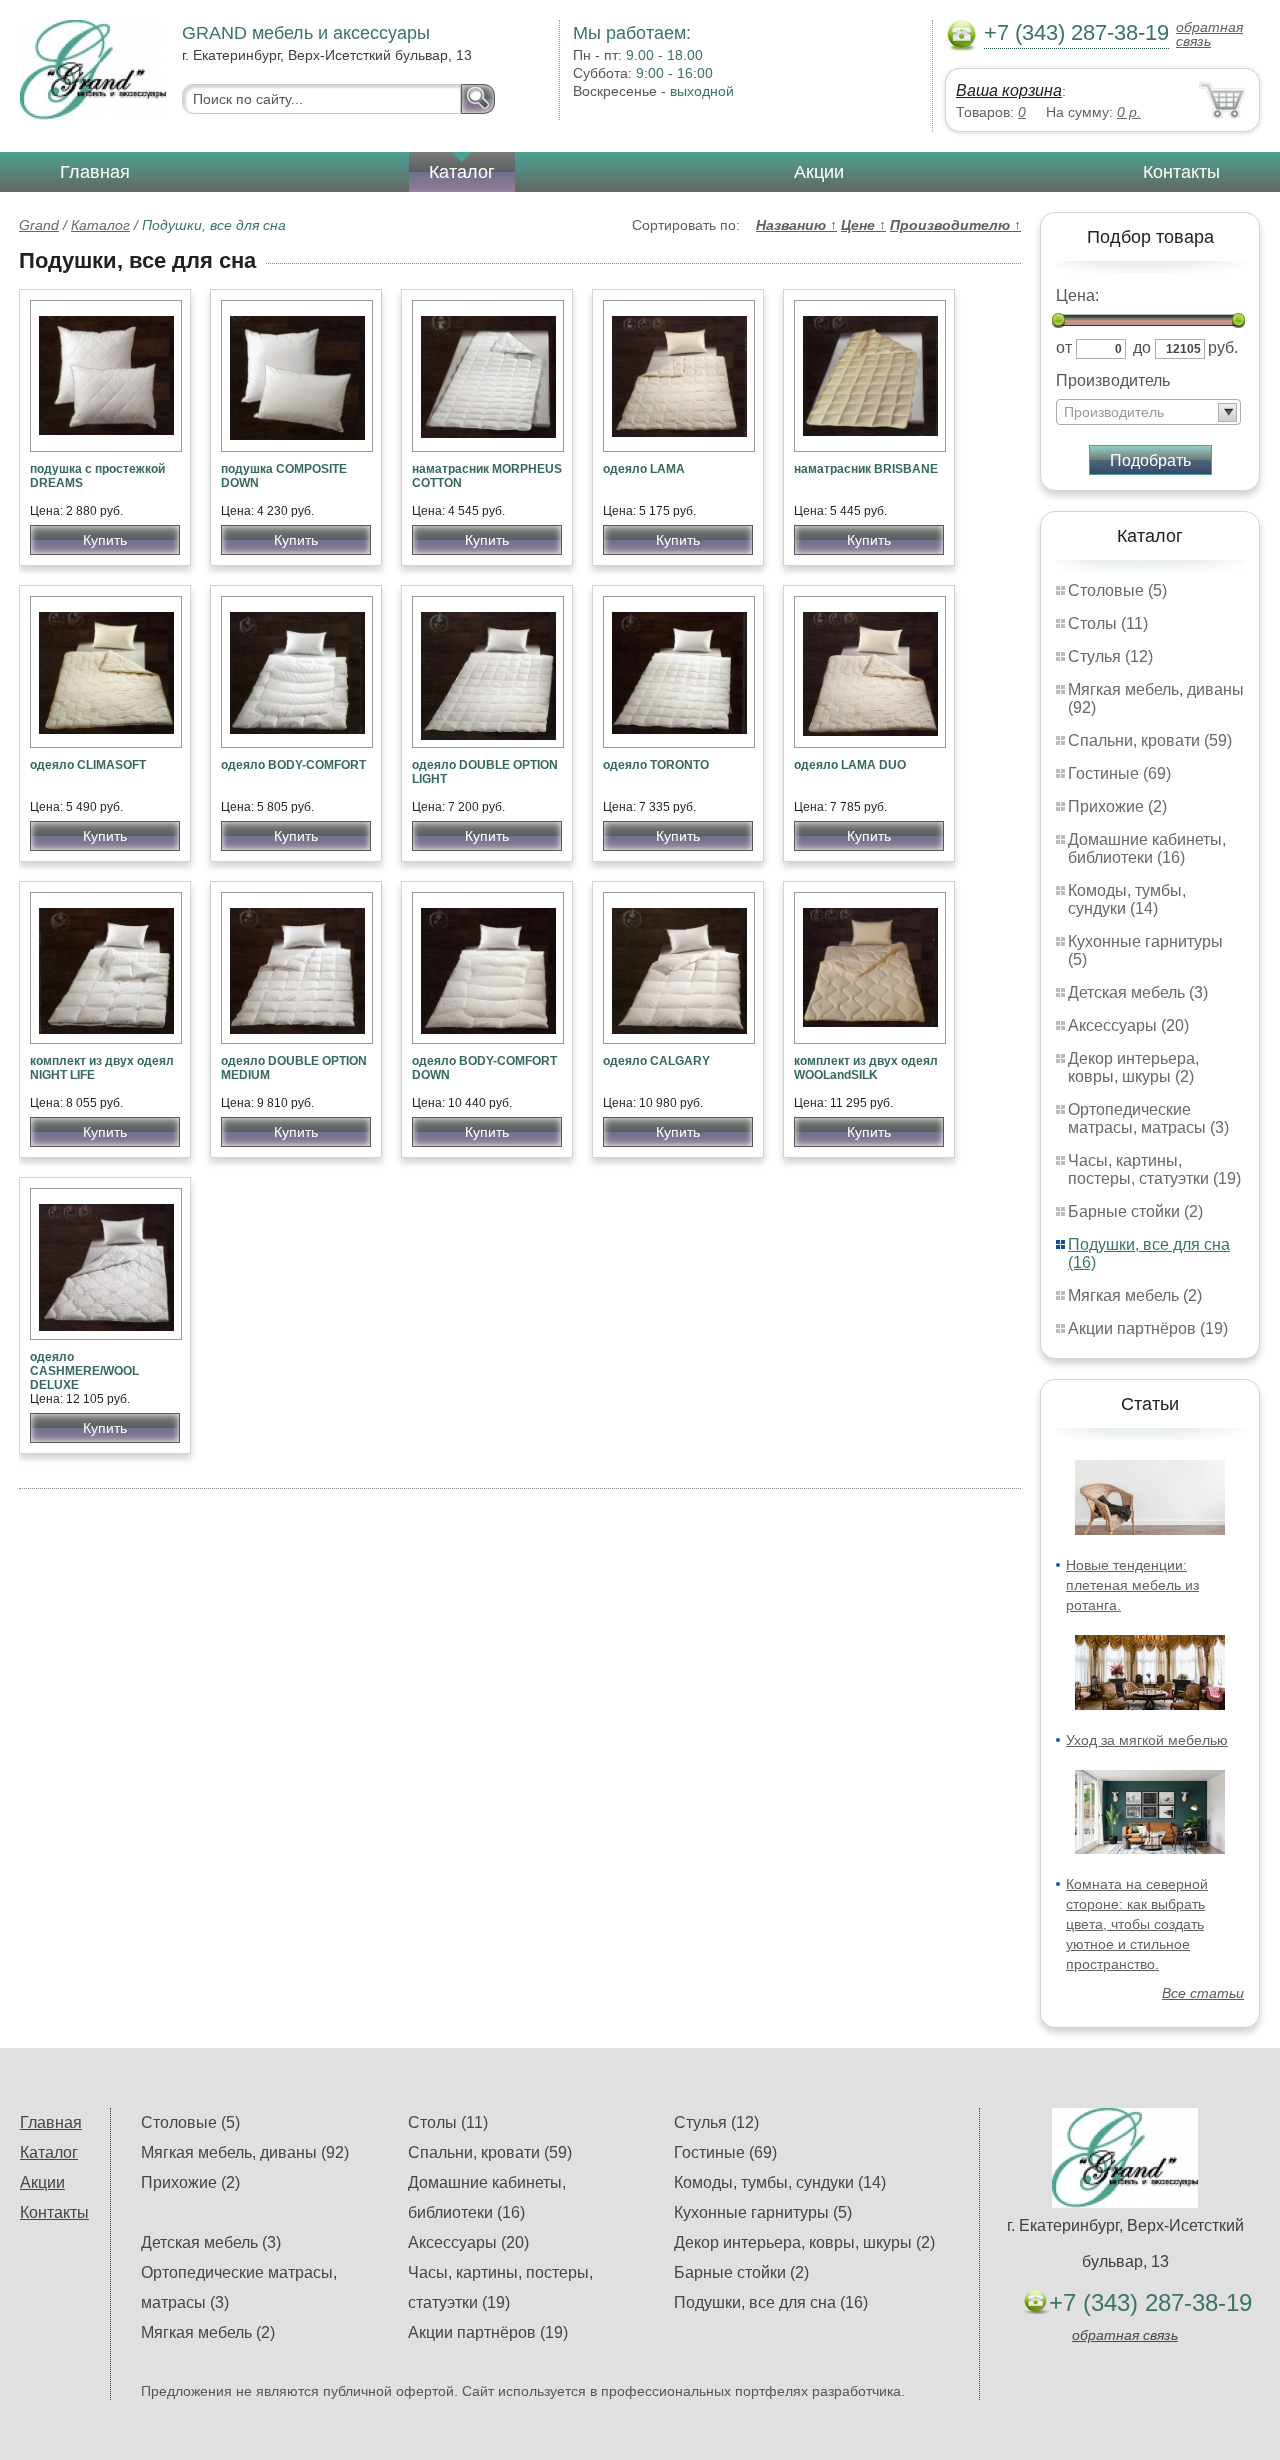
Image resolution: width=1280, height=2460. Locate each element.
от (1064, 347)
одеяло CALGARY (656, 1061)
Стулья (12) (1110, 656)
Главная (95, 172)
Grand (39, 225)
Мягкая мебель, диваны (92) (245, 2152)
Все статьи (1203, 1993)
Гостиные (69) (1119, 773)
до (1142, 347)
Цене (863, 225)
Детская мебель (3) (1138, 992)
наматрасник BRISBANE (866, 469)
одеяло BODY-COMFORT (293, 765)
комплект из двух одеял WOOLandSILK (866, 1068)
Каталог (462, 172)
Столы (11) (1108, 623)
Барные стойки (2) (1135, 1211)
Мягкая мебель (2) (1135, 1295)
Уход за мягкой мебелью (1147, 1740)
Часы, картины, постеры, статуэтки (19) (1154, 1169)
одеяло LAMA (644, 469)
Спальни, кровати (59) (1150, 740)
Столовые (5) (1117, 590)
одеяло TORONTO (656, 765)
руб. (1223, 347)
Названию (796, 225)
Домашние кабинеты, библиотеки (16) (1147, 848)
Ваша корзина (1009, 90)
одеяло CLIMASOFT (88, 765)
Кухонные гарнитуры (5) (763, 2212)
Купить (105, 540)
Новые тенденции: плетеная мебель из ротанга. (1132, 1585)
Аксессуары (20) (1128, 1025)
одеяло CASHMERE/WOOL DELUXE (84, 1371)
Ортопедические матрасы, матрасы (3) (1148, 1118)
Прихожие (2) (1117, 806)
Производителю (955, 225)
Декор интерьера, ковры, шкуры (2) (1133, 1067)
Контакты (1181, 172)
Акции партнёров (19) (1148, 1328)
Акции (819, 172)
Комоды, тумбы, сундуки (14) (1127, 899)
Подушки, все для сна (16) (771, 2302)
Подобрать (1150, 460)
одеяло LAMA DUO (850, 765)
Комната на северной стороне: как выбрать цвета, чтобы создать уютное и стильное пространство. (1137, 1924)
